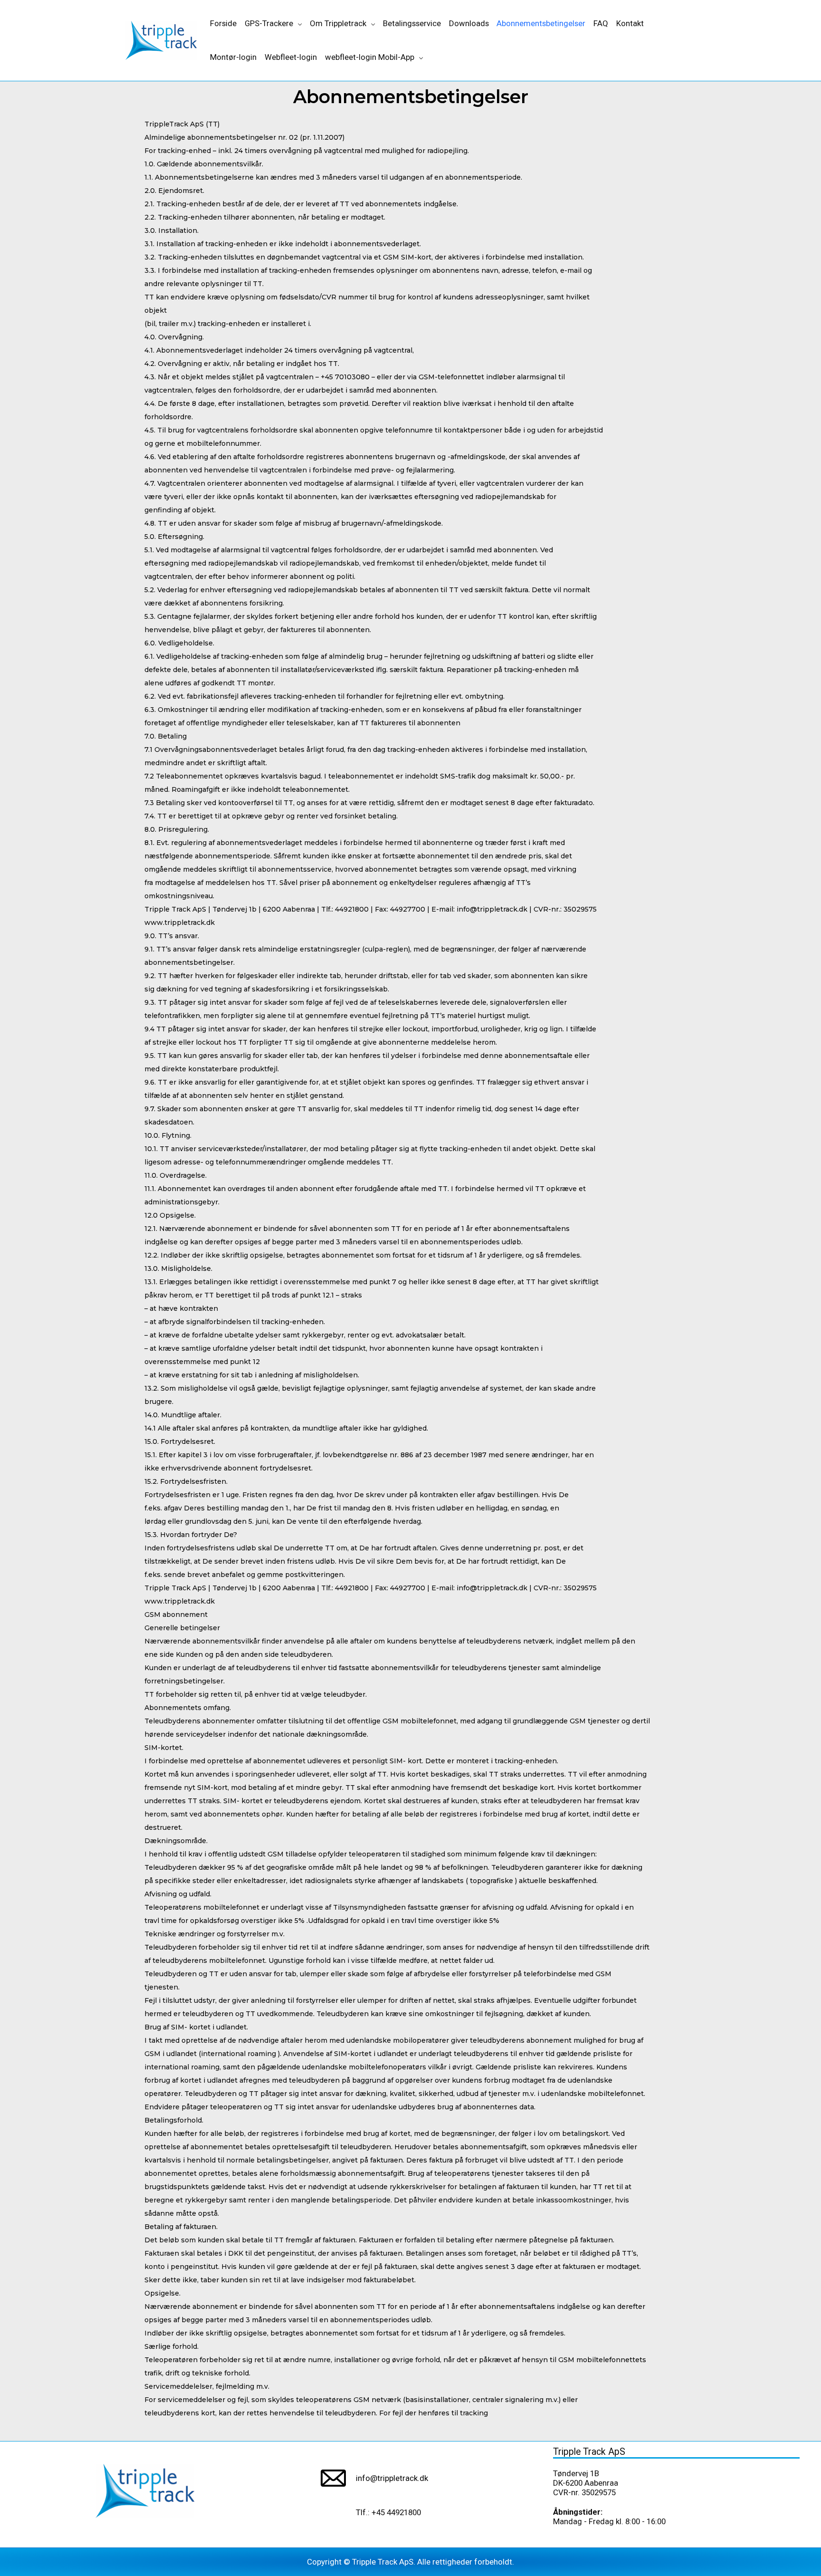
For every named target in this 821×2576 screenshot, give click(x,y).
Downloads (469, 23)
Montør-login (233, 57)
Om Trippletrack (338, 23)
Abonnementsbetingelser (541, 23)
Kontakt (630, 23)
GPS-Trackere (269, 23)
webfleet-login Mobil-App (370, 57)
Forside (223, 23)
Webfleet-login (291, 57)
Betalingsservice (412, 23)
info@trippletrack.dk (392, 2478)
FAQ (601, 23)
